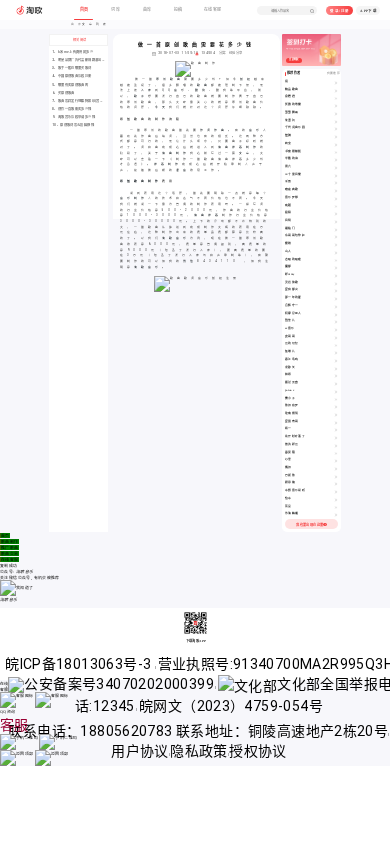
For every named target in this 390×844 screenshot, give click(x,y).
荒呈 (288, 506)
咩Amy (290, 274)
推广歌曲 (10, 547)
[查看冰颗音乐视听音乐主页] (336, 491)
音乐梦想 (292, 197)
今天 (162, 107)
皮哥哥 (290, 336)
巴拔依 (290, 475)
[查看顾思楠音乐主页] (336, 483)
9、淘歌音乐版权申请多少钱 (73, 117)
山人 (288, 251)
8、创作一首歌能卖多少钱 (72, 109)
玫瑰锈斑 (292, 413)
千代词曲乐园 (295, 127)
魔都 (288, 266)
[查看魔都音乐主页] (336, 267)
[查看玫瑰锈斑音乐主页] (336, 414)
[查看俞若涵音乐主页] (336, 97)
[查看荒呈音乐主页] (336, 507)
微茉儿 (290, 320)
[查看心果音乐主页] (336, 460)
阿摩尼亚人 (293, 313)
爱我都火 (292, 289)
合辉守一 (292, 305)
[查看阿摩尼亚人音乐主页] (336, 314)
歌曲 (204, 85)
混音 (183, 170)
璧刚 (288, 243)
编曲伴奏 (208, 215)
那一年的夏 (293, 297)
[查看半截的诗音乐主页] (336, 159)
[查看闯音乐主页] (336, 82)
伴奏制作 (168, 164)
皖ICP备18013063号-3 (80, 664)
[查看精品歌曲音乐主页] (336, 90)
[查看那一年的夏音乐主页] (336, 298)
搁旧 (288, 467)
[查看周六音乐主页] (336, 167)
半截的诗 (292, 158)
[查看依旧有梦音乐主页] (336, 406)
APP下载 (368, 11)
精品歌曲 (292, 89)
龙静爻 (290, 367)
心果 (288, 459)
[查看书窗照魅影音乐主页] (336, 152)
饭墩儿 (290, 351)
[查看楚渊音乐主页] (336, 136)
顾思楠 (290, 482)
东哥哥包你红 (295, 235)
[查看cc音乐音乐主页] (336, 329)
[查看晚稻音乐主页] (336, 206)
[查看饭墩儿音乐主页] (336, 352)
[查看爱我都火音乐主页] (336, 290)
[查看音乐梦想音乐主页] (336, 198)
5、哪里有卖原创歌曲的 (70, 85)
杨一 (288, 428)
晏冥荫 (290, 452)
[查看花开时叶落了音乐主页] (336, 437)
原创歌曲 (170, 79)
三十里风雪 (293, 174)
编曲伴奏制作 (239, 147)
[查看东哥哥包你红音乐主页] (336, 236)
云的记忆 (292, 343)
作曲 (221, 130)
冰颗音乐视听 (295, 490)
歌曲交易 (10, 553)
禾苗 (288, 181)
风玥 (288, 220)
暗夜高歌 (292, 189)
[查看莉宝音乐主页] (336, 144)
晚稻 (288, 205)
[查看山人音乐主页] (336, 252)
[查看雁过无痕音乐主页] (336, 383)
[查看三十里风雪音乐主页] (336, 175)
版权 (247, 79)
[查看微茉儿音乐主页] (336, 321)
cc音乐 (290, 328)
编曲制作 (176, 153)
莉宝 (288, 143)
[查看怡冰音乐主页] (336, 499)
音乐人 (259, 130)
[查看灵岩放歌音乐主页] (336, 283)
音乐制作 (134, 198)
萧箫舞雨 (292, 112)
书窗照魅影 (293, 151)
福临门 (290, 228)
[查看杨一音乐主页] (336, 429)
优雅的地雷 (293, 104)
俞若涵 (290, 96)
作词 (207, 130)
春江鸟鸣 (292, 359)
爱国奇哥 (292, 421)
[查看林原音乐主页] (336, 375)
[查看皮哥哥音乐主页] (336, 337)
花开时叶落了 (295, 436)
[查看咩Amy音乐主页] (336, 275)
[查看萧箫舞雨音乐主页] (336, 113)
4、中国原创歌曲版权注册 (72, 76)
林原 (288, 374)
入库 (148, 90)
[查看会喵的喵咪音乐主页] (336, 260)
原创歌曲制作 (141, 181)
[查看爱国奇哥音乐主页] (336, 422)
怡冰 (288, 498)
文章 (246, 153)
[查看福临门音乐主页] (336, 229)
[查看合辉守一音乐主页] (336, 306)
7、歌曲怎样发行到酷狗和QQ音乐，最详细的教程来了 (93, 101)
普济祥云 (292, 444)
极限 (288, 212)
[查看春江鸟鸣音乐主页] (336, 360)
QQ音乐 (175, 90)
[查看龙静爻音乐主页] (336, 368)
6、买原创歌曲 (63, 93)
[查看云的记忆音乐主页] (336, 344)
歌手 (141, 96)
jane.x (289, 390)
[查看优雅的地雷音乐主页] (336, 105)
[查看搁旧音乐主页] (336, 468)
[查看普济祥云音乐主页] (336, 445)
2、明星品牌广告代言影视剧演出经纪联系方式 (87, 60)
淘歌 (141, 267)
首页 (5, 535)
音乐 (155, 267)
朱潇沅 (290, 120)
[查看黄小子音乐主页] (336, 399)
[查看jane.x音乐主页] (336, 391)
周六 (288, 166)
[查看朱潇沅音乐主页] (336, 121)
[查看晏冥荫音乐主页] (336, 453)
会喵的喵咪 (293, 259)
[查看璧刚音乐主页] (336, 244)
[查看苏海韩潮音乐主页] (336, 514)
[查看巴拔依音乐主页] (336, 476)
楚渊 (288, 135)
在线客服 (10, 559)
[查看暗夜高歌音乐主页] (336, 190)
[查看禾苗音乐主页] (336, 182)
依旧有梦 (292, 405)
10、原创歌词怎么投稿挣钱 (73, 125)
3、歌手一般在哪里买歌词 (72, 68)
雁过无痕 (292, 382)
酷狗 (202, 90)
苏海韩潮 (292, 513)
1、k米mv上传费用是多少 (72, 52)
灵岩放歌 (292, 282)
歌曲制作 (10, 541)
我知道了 (25, 587)
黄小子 (290, 398)
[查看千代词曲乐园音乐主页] (336, 128)
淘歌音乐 (176, 238)
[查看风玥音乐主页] (336, 221)
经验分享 (236, 53)
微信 (190, 261)
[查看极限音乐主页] (336, 213)
